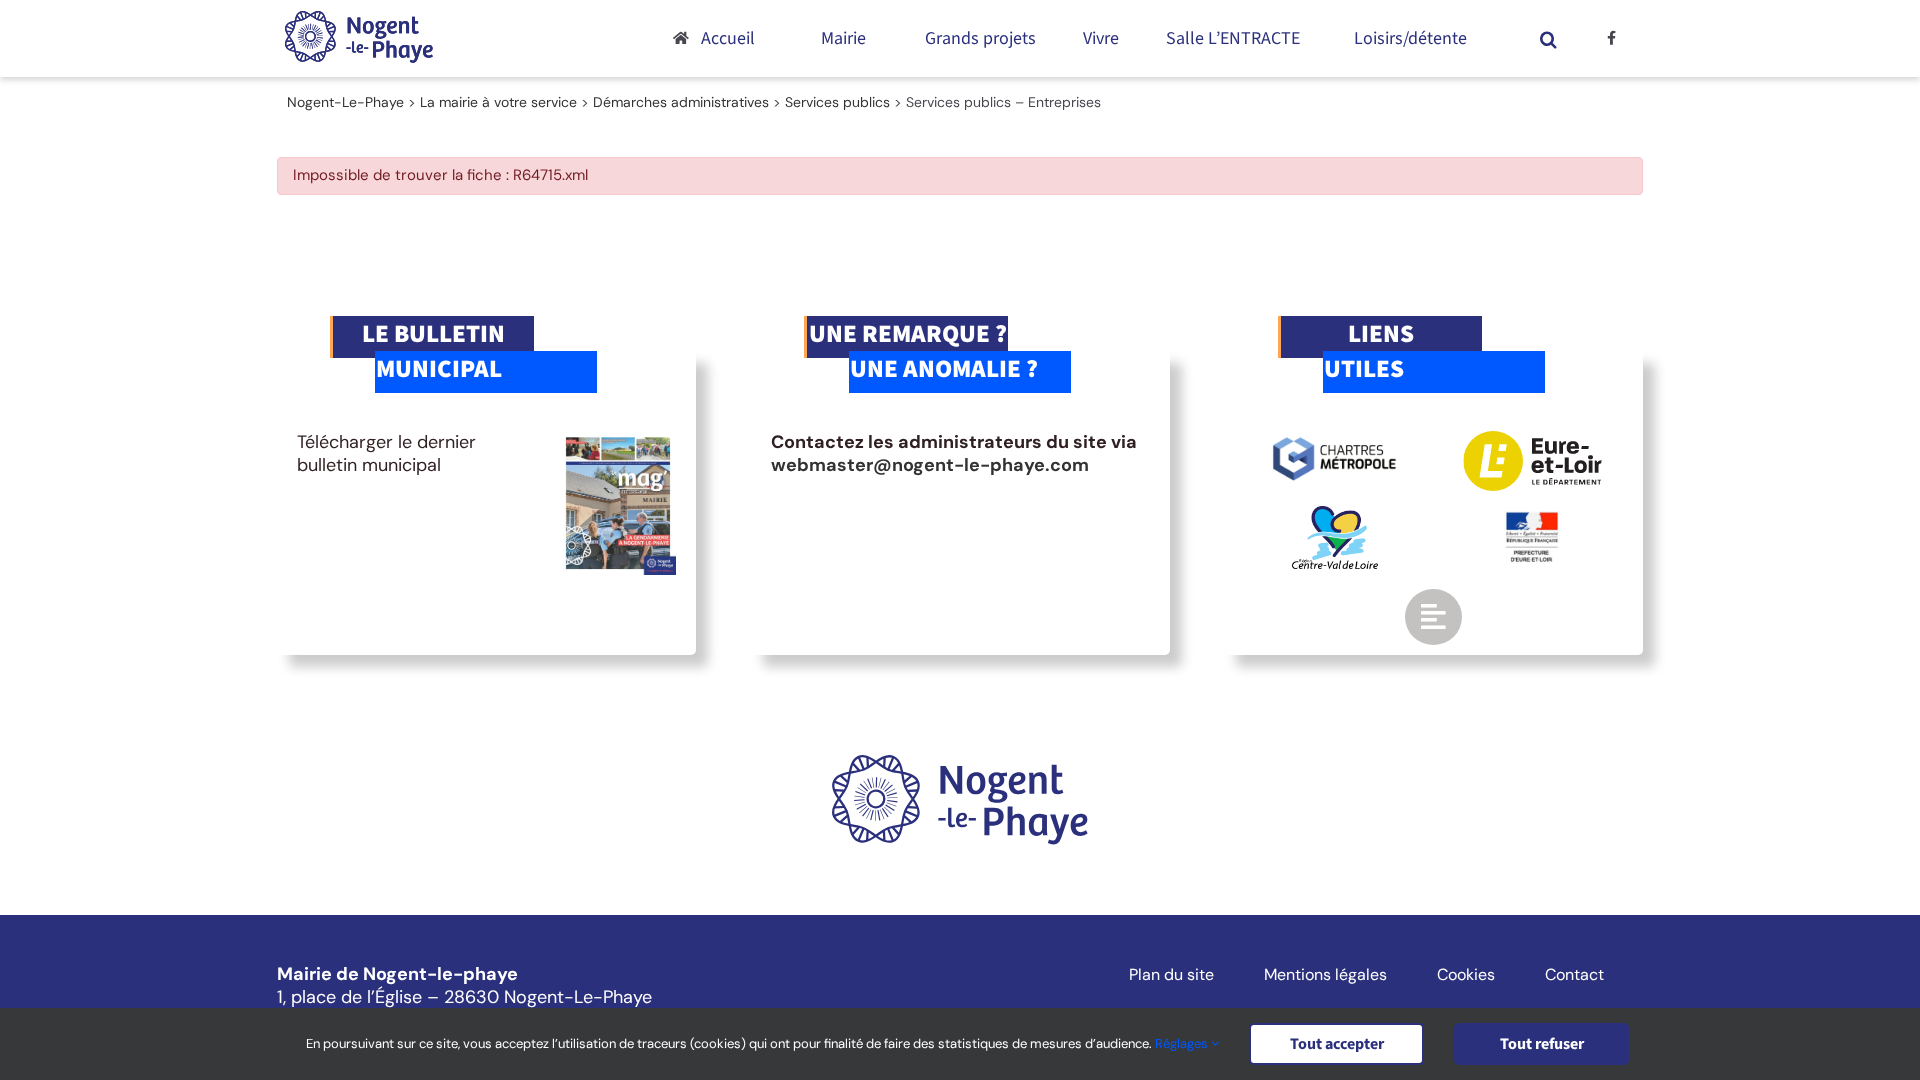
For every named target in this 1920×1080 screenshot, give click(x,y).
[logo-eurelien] (1532, 440)
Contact (1574, 975)
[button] (1549, 38)
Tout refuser (1542, 1044)
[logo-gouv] (1532, 520)
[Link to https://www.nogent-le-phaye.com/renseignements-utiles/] (1433, 617)
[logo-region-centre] (1335, 515)
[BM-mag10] (618, 440)
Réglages (1183, 1043)
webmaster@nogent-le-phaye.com (930, 465)
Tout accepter (1337, 1044)
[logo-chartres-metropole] (1334, 440)
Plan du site (1171, 975)
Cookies (1466, 975)
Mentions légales (1325, 975)
